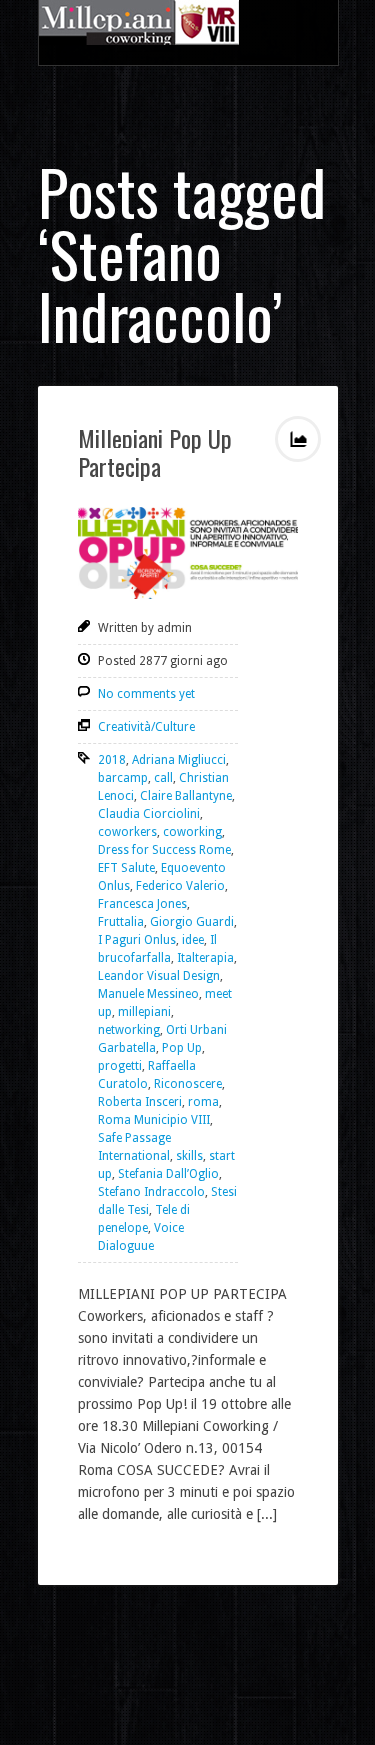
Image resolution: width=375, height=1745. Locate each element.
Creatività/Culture (146, 727)
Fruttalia (121, 922)
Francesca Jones (142, 904)
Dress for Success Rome (164, 850)
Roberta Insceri (140, 1102)
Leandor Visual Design (159, 976)
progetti (120, 1066)
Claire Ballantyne (186, 796)
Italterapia (205, 958)
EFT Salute (126, 868)
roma (203, 1102)
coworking (192, 832)
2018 (112, 760)
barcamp (123, 778)
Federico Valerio (180, 886)
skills (189, 1156)
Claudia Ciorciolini (149, 814)
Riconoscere (188, 1084)
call (163, 778)
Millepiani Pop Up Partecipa (155, 452)
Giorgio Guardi (192, 922)
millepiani (144, 1012)
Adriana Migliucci (179, 760)
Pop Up (182, 1048)
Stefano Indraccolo (151, 1192)
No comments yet (146, 694)
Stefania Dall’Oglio (168, 1174)
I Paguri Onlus (137, 940)
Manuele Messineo (148, 994)
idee (193, 940)
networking (129, 1030)
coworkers (127, 832)
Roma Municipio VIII (154, 1120)
